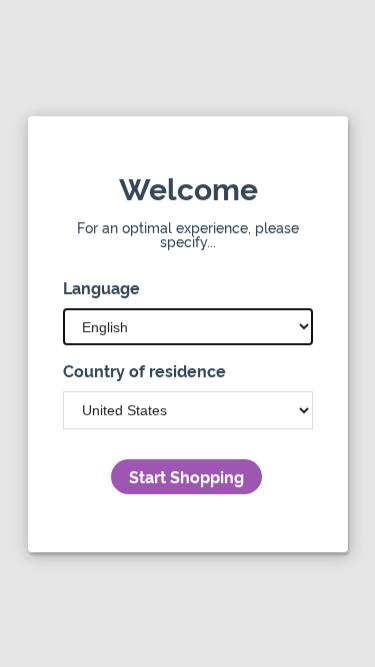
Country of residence (144, 370)
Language (101, 287)
